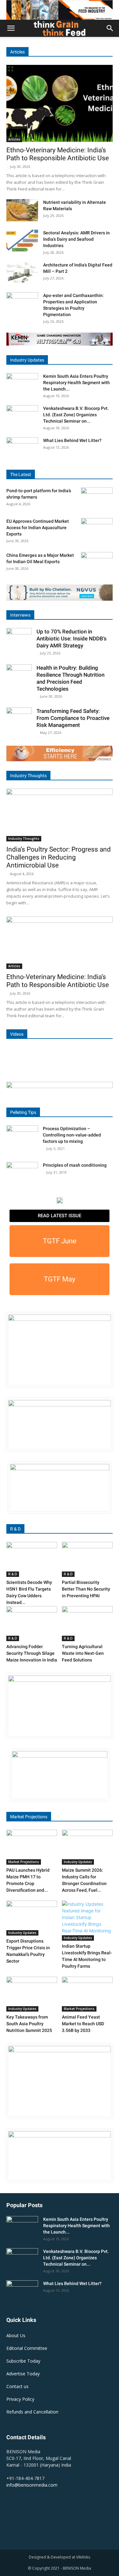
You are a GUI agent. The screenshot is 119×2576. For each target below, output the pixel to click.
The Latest (21, 474)
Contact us (17, 2386)
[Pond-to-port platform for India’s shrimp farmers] (97, 499)
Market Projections (29, 1817)
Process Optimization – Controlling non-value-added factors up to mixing (72, 1135)
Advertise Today (23, 2374)
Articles (17, 52)
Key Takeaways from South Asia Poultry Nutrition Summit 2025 (29, 2024)
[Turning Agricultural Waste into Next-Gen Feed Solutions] (87, 1624)
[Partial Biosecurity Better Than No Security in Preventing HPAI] (87, 1559)
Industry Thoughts (28, 776)
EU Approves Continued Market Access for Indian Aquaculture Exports (38, 528)
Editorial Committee (27, 2348)
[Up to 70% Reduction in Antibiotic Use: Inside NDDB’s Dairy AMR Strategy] (19, 641)
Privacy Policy (20, 2399)
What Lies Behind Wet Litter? (72, 440)
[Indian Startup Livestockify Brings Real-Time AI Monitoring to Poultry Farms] (87, 1921)
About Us (16, 2335)
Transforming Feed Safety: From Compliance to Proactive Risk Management (73, 718)
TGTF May (60, 1279)
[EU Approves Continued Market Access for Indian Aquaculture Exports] (97, 529)
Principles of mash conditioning (75, 1165)
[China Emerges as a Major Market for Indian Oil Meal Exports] (97, 563)
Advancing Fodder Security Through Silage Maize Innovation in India (32, 1653)
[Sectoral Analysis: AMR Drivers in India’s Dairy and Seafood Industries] (22, 241)
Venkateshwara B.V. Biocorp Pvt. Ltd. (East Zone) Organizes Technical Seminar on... (76, 415)
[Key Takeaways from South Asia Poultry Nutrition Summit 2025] (32, 1994)
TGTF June (60, 1241)
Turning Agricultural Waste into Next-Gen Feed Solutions (83, 1653)
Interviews (20, 615)
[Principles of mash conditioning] (22, 1173)
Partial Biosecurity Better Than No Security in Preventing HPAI (86, 1589)
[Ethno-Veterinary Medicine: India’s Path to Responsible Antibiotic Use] (60, 104)
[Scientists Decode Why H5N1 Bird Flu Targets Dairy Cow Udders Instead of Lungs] (32, 1559)
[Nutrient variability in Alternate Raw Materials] (22, 210)
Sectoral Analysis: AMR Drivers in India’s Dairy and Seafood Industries (76, 239)
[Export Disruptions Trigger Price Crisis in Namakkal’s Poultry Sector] (32, 1918)
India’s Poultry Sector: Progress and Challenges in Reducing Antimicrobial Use (59, 857)
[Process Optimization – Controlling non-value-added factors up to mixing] (22, 1136)
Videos (17, 1034)
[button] (11, 28)
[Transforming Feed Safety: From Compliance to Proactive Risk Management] (19, 720)
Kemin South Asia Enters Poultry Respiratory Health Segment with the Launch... (76, 383)
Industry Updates (27, 360)
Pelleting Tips (23, 1112)
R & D (15, 1529)
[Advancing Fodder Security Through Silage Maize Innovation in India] (32, 1624)
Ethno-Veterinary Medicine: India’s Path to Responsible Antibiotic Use (58, 154)
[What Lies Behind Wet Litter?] (22, 448)
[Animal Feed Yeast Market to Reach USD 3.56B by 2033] (87, 1994)
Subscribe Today (23, 2361)
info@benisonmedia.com (32, 2485)
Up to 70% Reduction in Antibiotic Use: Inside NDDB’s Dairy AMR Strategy (72, 639)
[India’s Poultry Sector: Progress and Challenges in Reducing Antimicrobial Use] (60, 815)
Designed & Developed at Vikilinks (60, 2557)
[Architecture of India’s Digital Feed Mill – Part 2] (22, 273)
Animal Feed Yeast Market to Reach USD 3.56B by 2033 (83, 2024)
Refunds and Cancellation (32, 2412)
